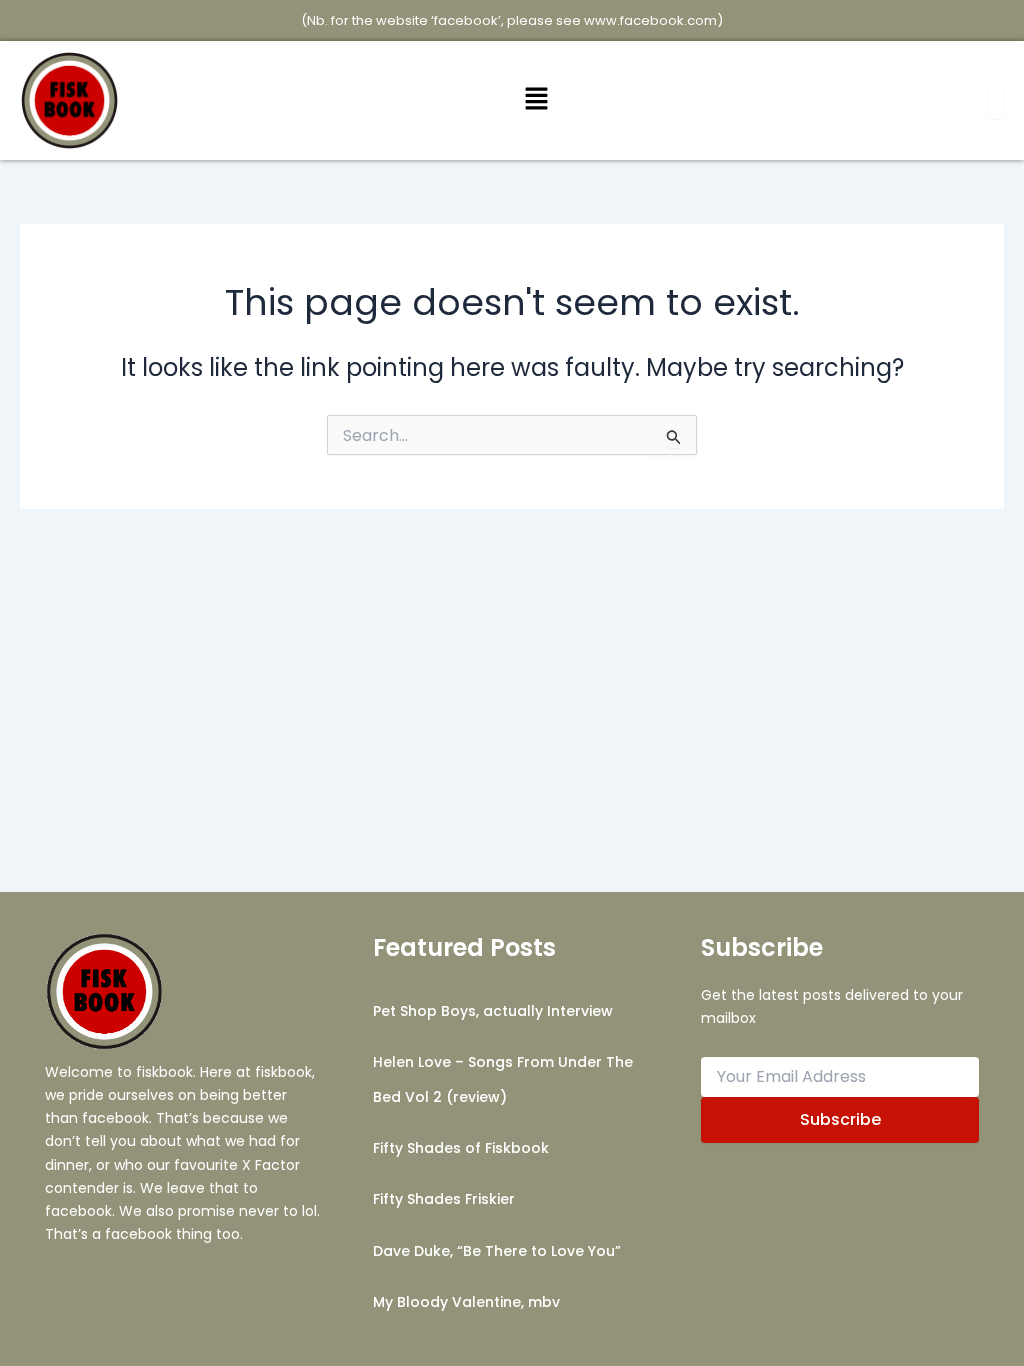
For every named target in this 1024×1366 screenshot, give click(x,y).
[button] (536, 101)
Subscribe (840, 1119)
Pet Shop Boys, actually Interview (493, 1011)
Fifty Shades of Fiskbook (461, 1148)
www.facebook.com (650, 20)
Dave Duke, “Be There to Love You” (497, 1251)
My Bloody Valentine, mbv (466, 1302)
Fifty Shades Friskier (444, 1199)
